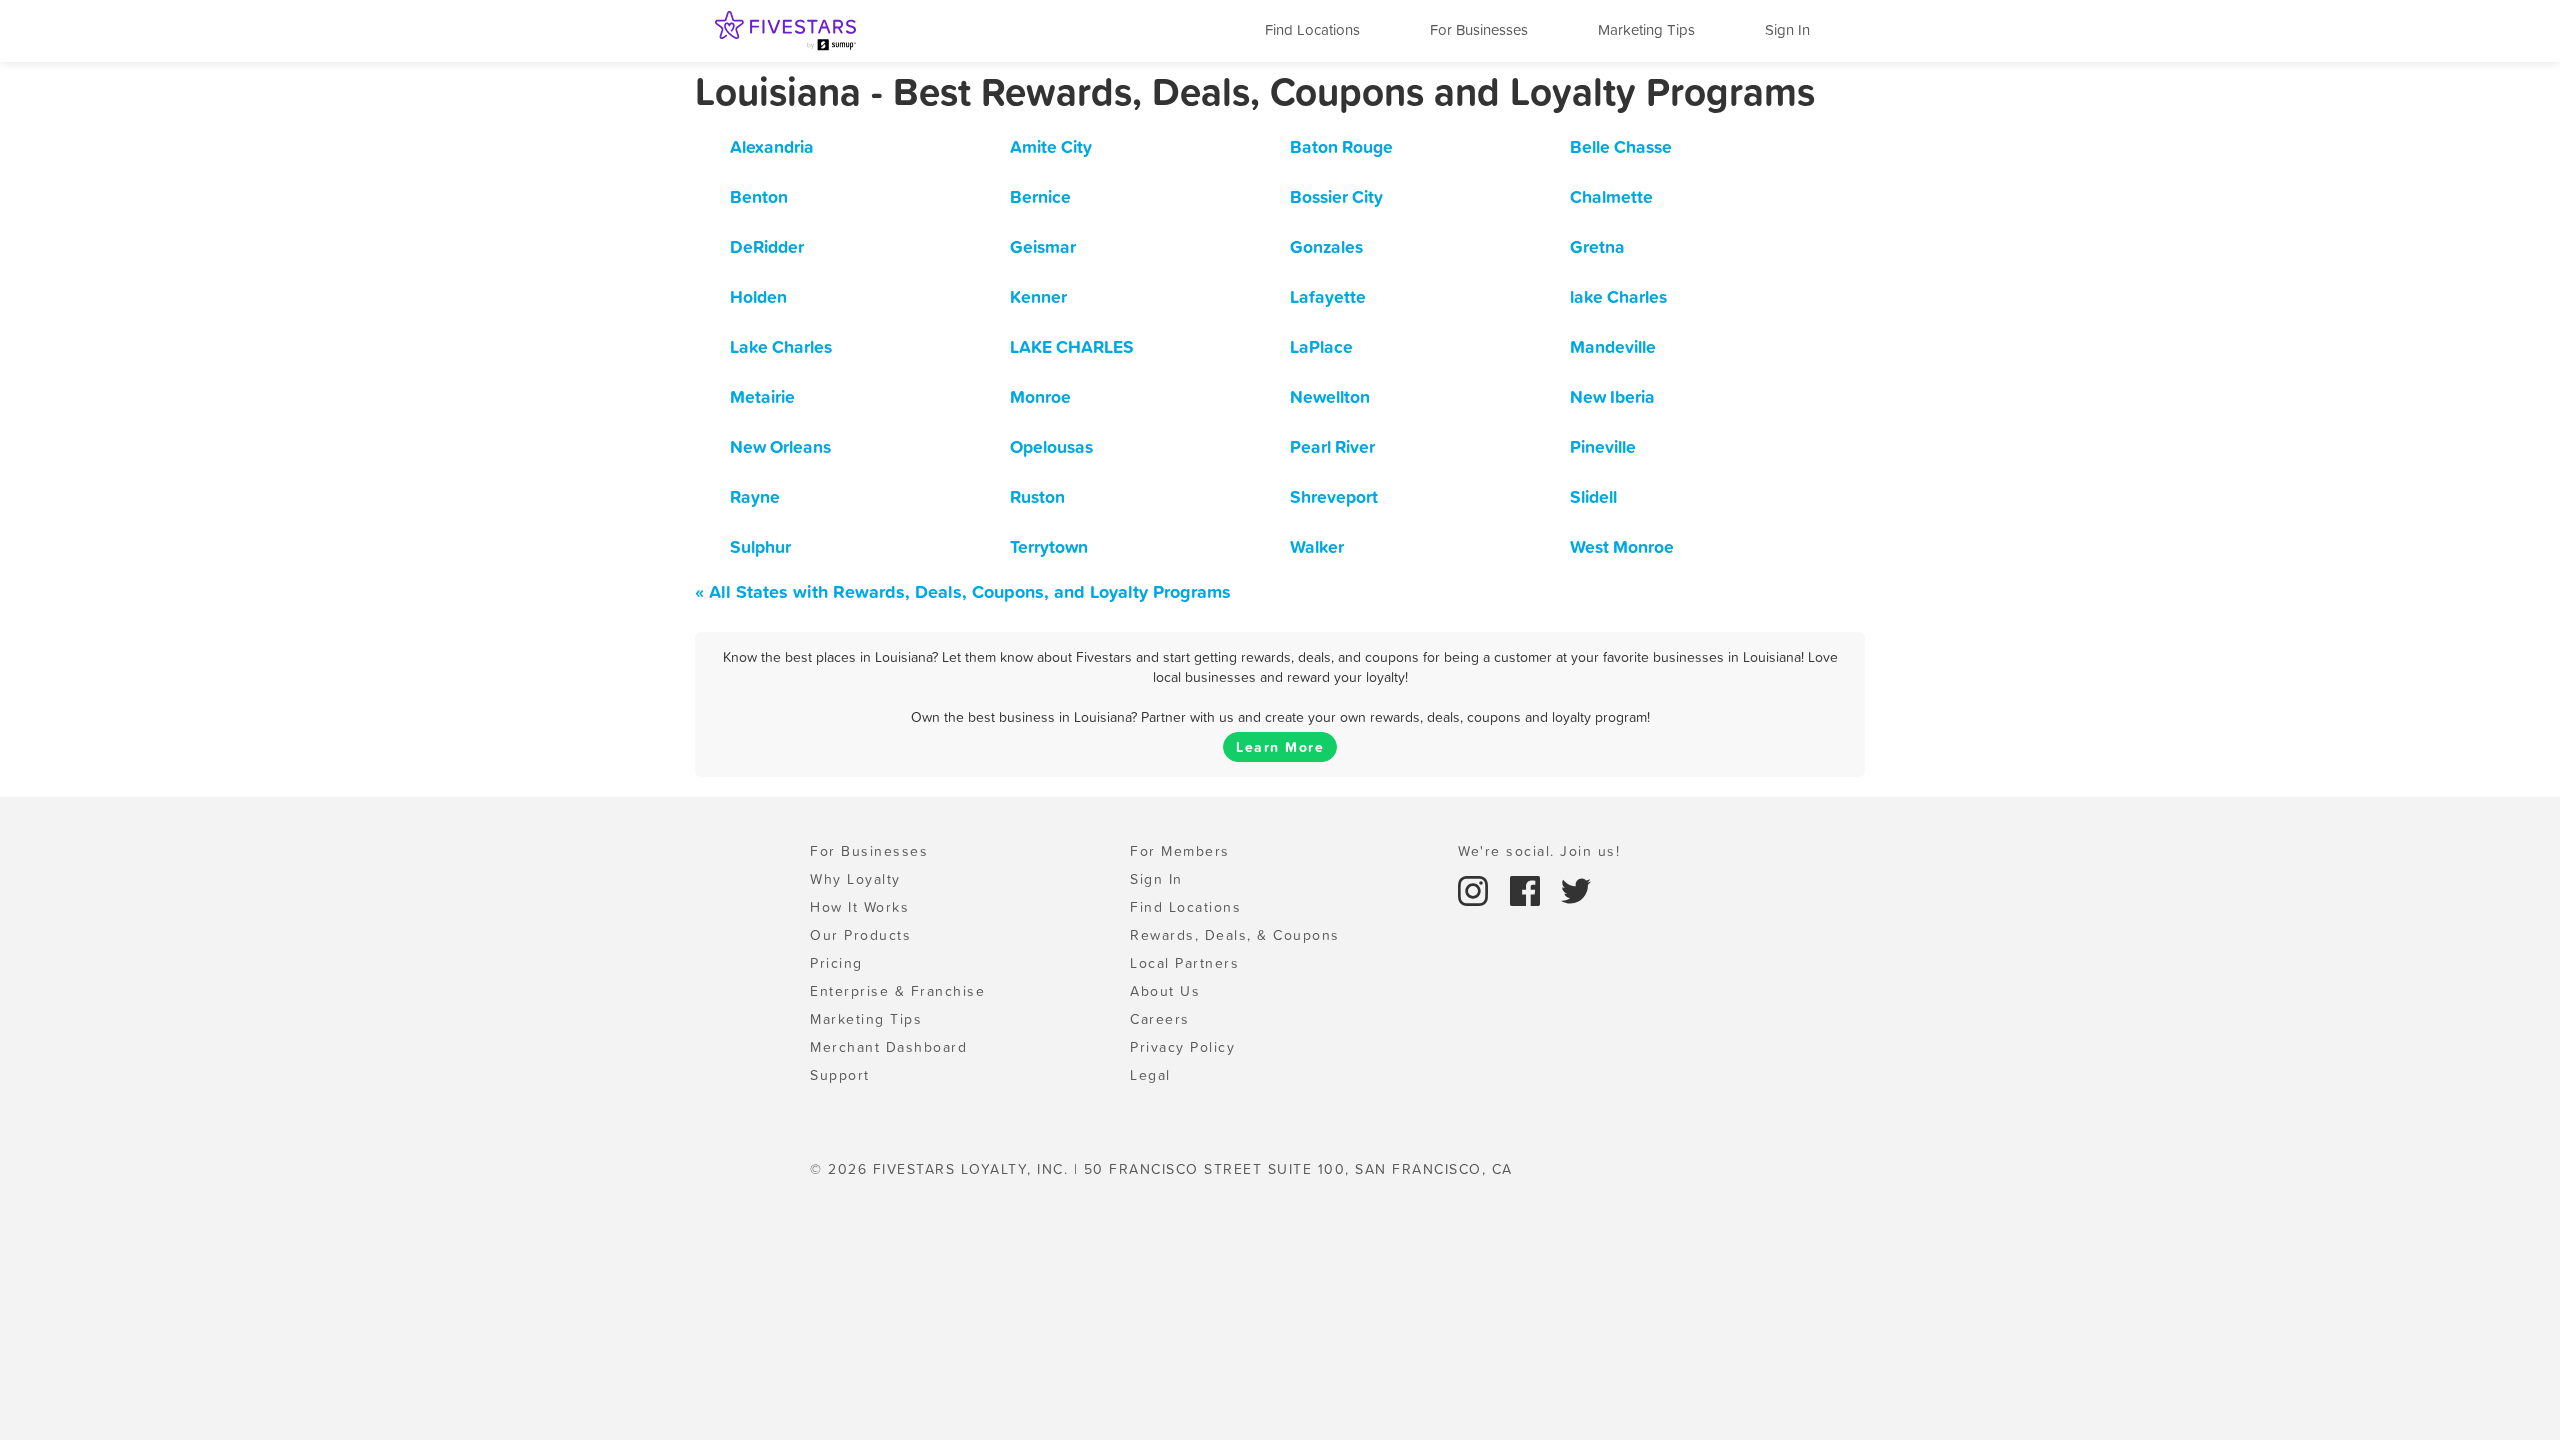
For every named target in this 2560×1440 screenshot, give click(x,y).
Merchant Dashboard (888, 1047)
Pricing (836, 963)
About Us (1165, 991)
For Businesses (1479, 29)
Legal (1150, 1075)
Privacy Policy (1182, 1047)
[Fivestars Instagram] (1476, 889)
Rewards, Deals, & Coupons (1235, 935)
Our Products (860, 935)
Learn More (1280, 747)
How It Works (859, 907)
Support (840, 1075)
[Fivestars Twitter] (1576, 889)
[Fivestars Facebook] (1528, 889)
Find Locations (1312, 29)
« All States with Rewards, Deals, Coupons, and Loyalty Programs (963, 591)
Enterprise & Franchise (897, 991)
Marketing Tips (1646, 29)
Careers (1160, 1019)
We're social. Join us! (1539, 851)
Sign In (1787, 29)
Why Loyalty (855, 879)
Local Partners (1184, 963)
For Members (1180, 851)
